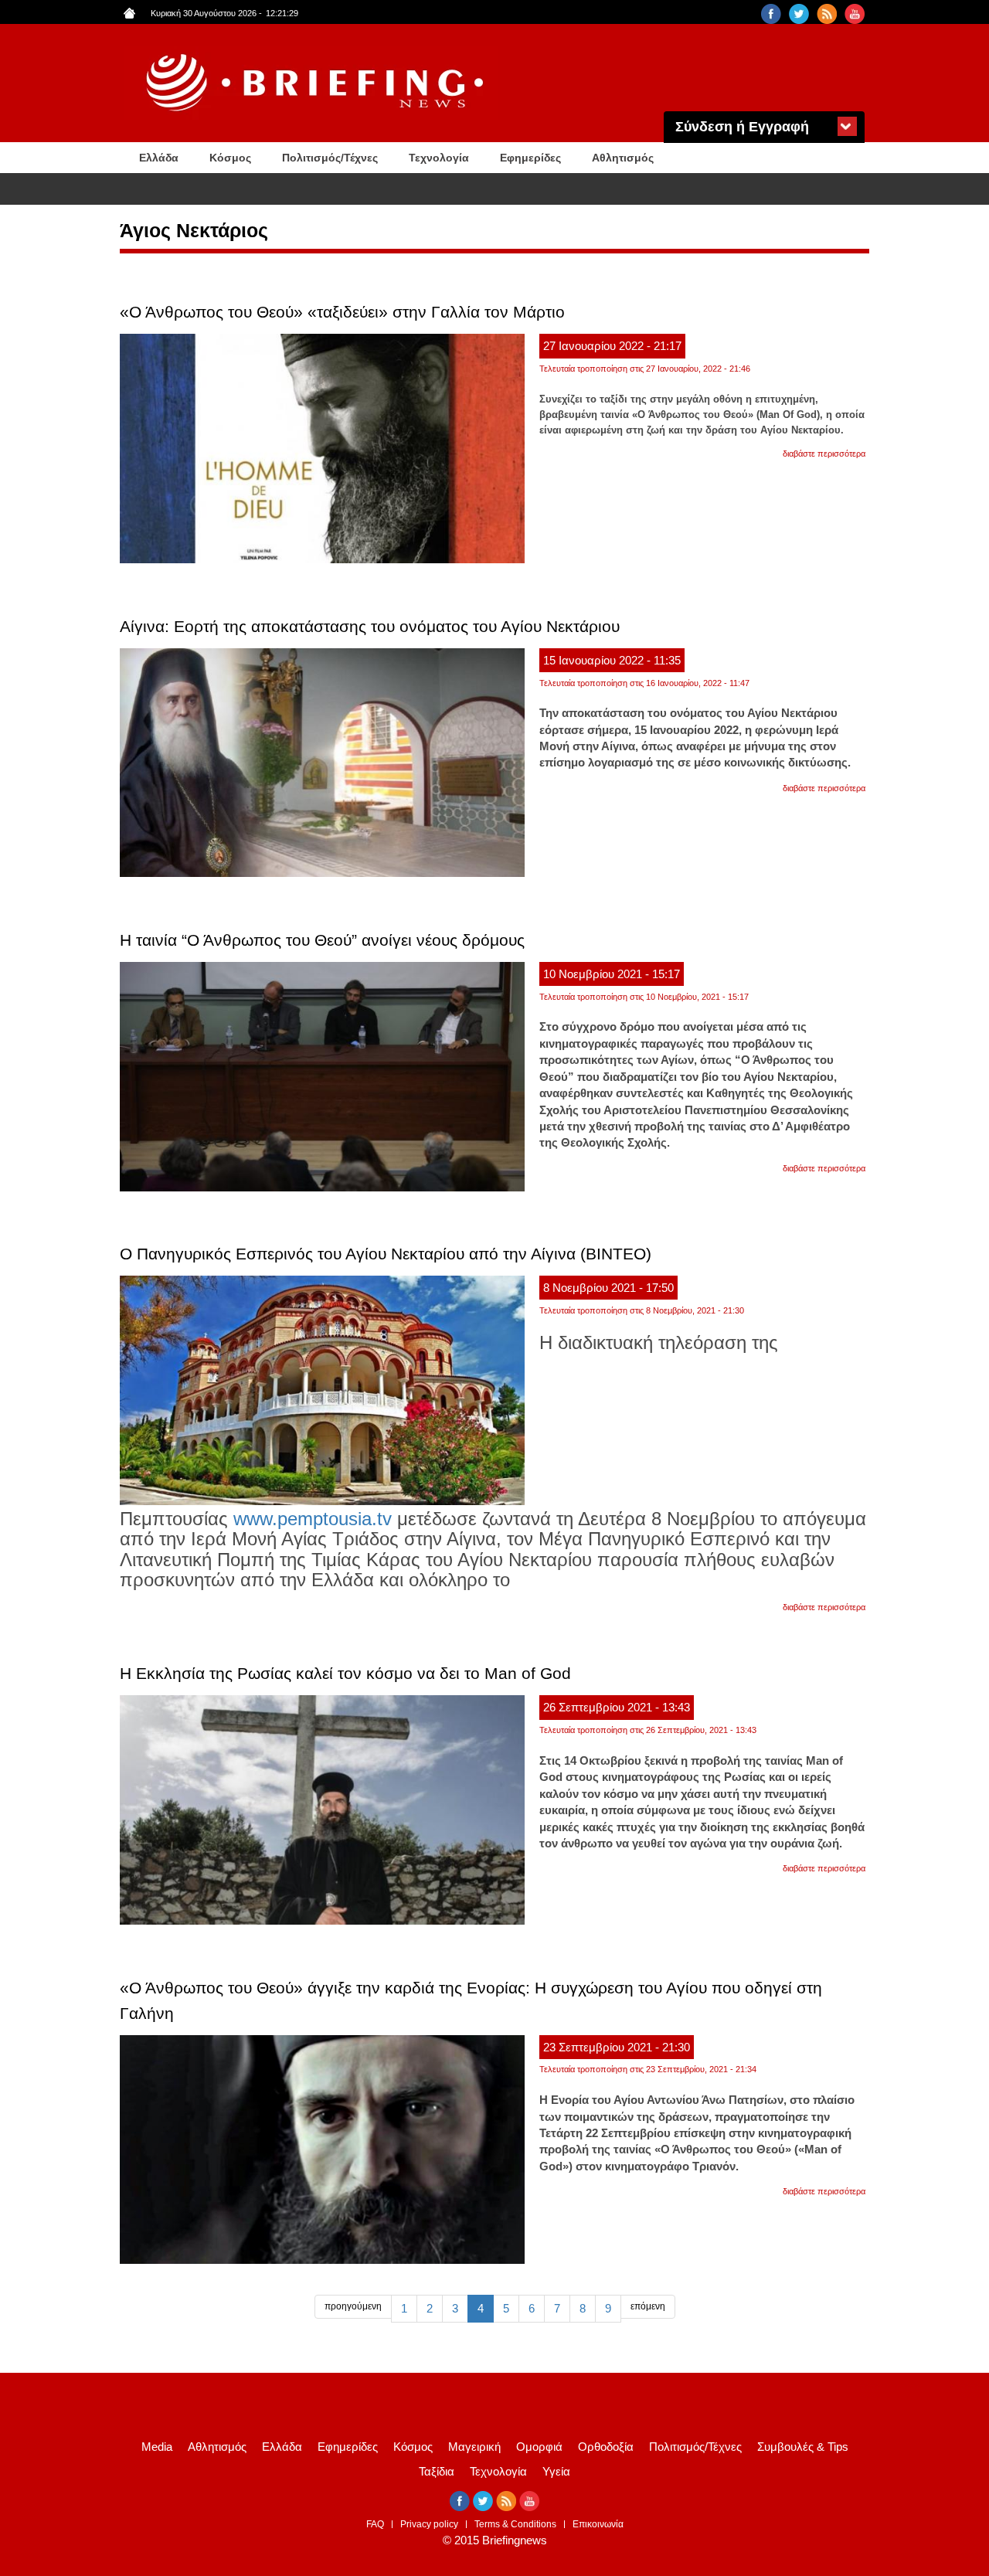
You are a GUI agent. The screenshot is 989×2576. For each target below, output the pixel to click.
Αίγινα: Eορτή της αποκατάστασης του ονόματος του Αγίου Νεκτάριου (370, 626)
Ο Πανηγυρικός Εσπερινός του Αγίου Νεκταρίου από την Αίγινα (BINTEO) (386, 1254)
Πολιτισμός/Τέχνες (330, 158)
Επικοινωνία (598, 2524)
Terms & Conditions (515, 2524)
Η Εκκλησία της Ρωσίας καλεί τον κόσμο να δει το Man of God (345, 1673)
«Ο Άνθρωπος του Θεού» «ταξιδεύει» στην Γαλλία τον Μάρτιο (342, 312)
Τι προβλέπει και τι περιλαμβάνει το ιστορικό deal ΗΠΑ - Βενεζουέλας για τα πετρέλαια (364, 190)
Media (157, 2447)
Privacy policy (429, 2524)
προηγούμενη (353, 2306)
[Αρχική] (317, 83)
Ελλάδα (159, 158)
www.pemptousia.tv (313, 1519)
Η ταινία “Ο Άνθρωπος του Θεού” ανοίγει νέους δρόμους (322, 940)
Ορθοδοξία (606, 2447)
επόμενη (648, 2306)
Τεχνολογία (439, 158)
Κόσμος (230, 158)
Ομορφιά (539, 2447)
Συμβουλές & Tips (803, 2447)
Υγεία (556, 2471)
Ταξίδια (437, 2471)
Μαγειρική (474, 2447)
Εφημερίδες (530, 158)
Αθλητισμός (623, 158)
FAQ (375, 2524)
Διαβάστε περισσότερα (824, 454)
